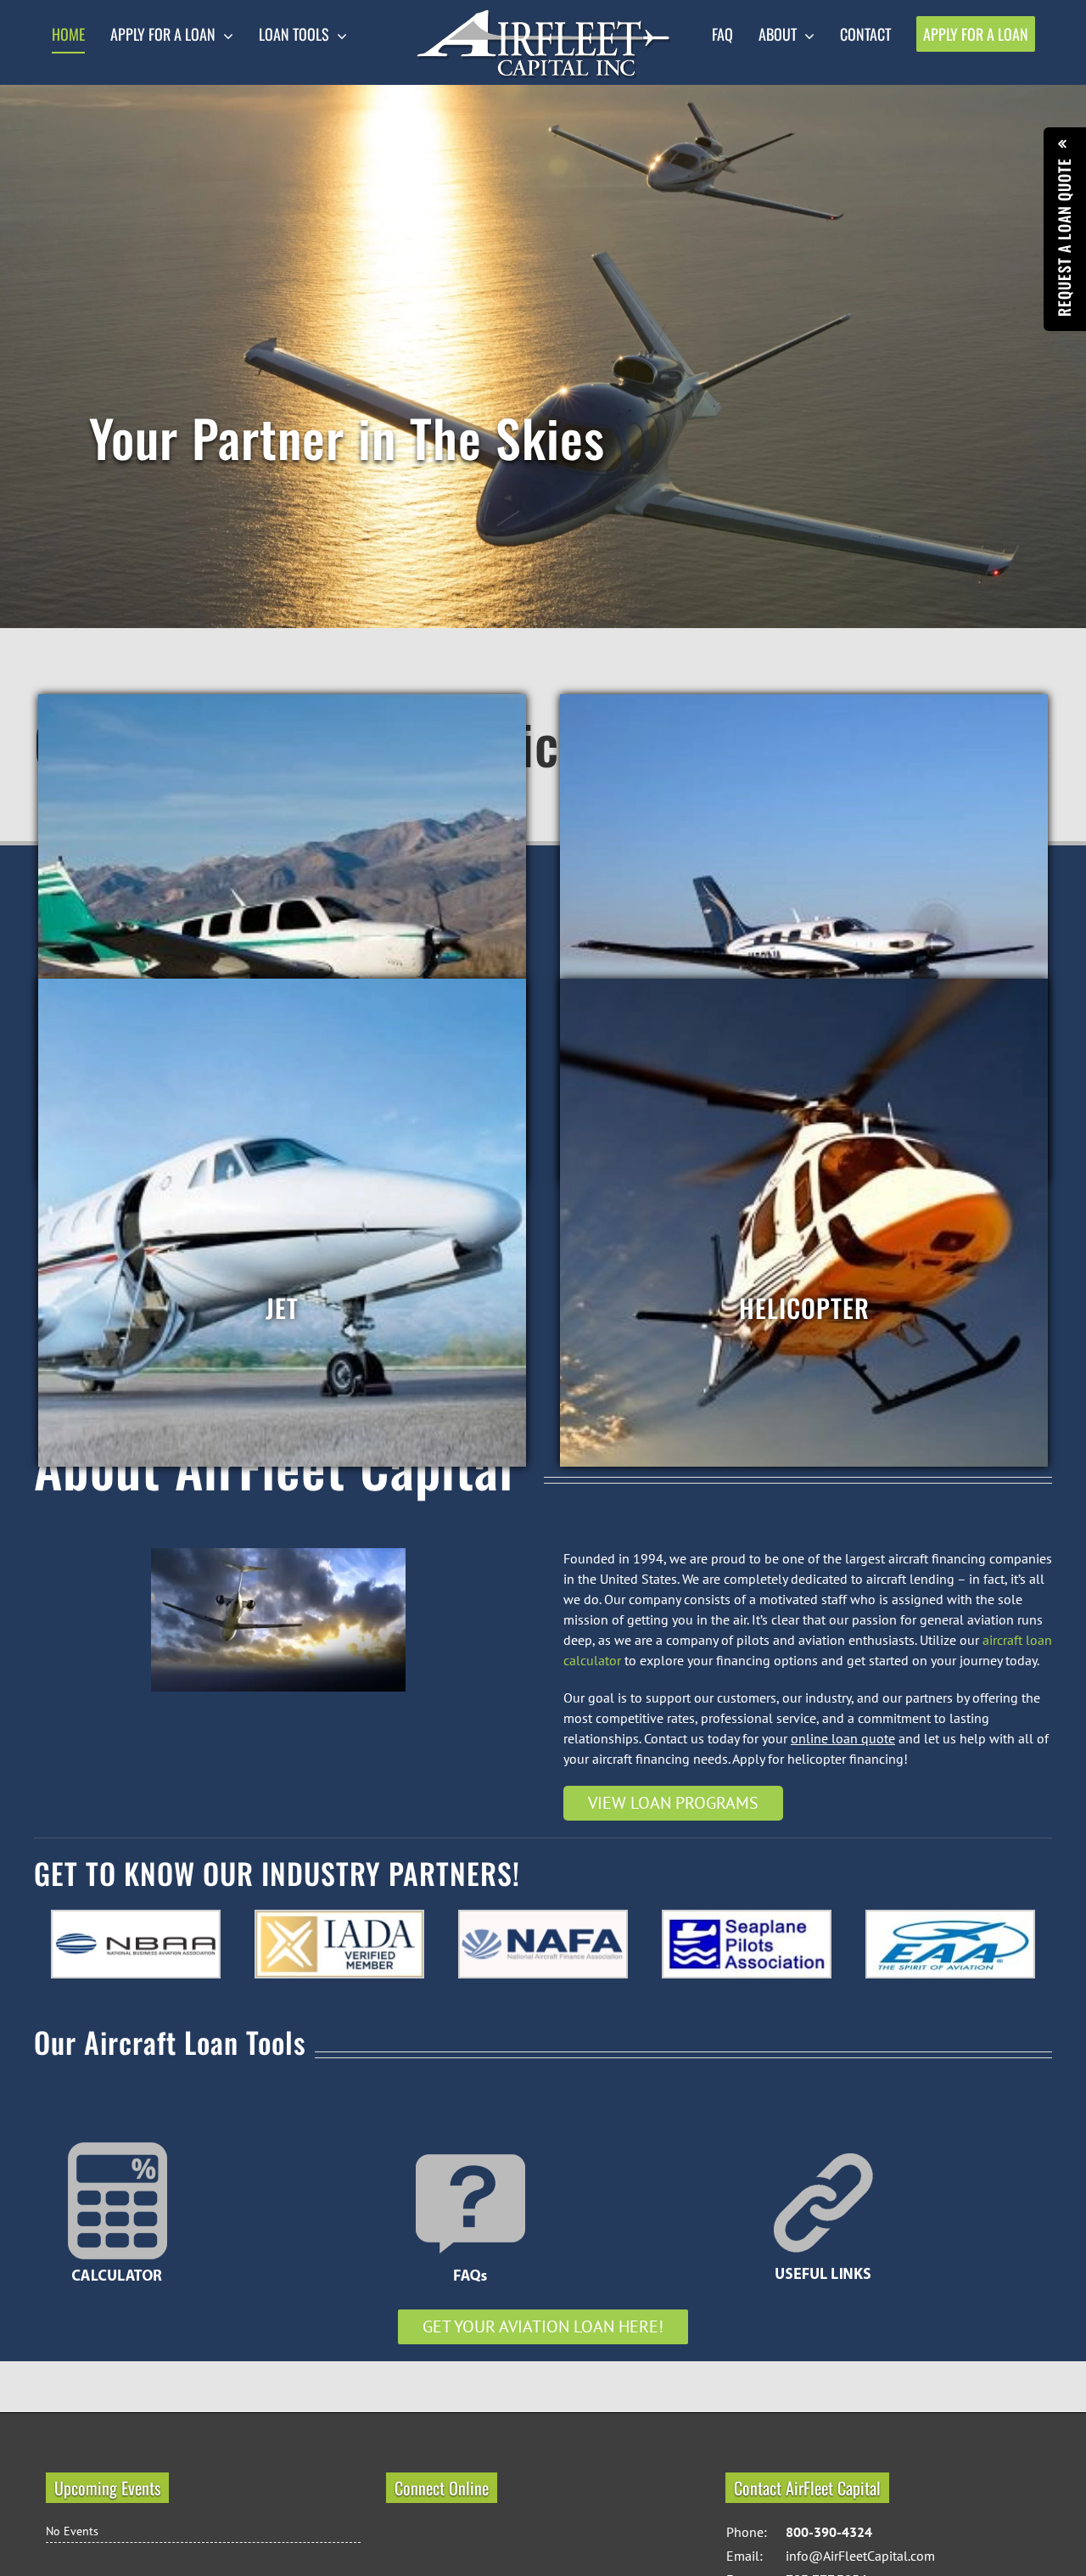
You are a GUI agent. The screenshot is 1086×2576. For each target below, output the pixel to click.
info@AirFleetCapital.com (860, 2556)
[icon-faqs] (470, 2133)
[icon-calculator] (117, 2133)
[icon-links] (823, 2133)
